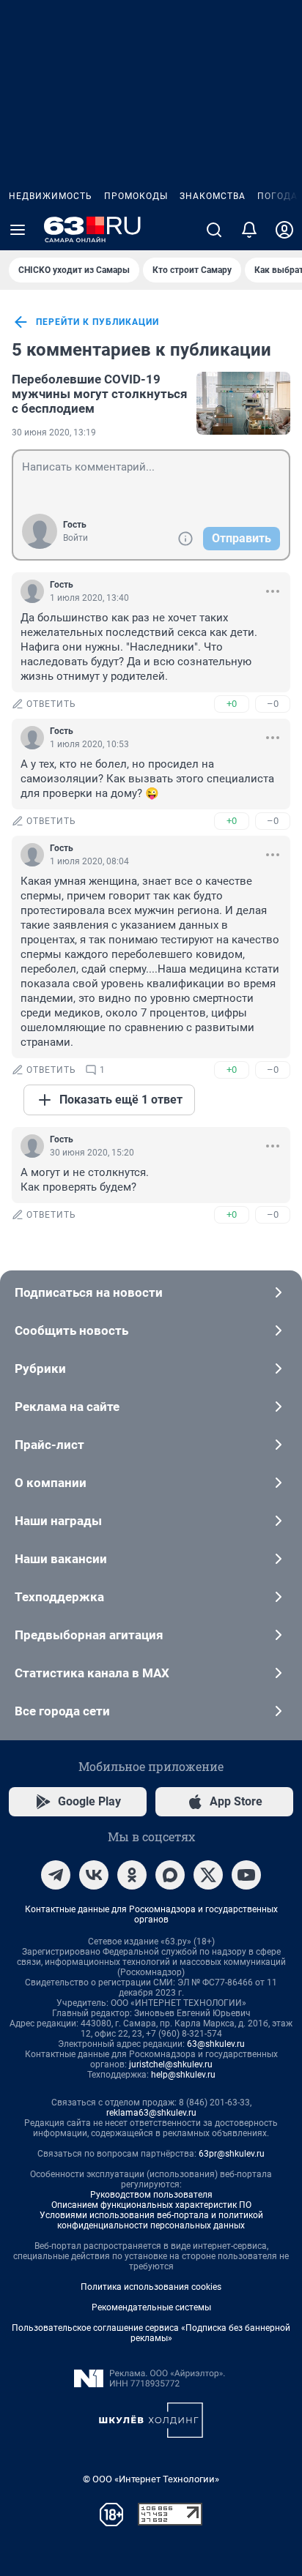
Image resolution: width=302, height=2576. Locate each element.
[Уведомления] (249, 230)
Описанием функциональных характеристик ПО (151, 2205)
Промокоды (136, 196)
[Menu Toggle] (18, 230)
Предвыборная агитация (89, 1635)
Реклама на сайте (67, 1407)
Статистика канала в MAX (92, 1673)
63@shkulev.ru (216, 2044)
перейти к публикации (97, 322)
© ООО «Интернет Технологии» (151, 2479)
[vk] (94, 1875)
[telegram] (56, 1875)
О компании (51, 1483)
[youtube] (246, 1875)
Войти (75, 538)
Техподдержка (59, 1597)
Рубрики (40, 1368)
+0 (232, 704)
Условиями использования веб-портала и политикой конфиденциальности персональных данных (151, 2220)
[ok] (132, 1875)
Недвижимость (51, 196)
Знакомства (213, 196)
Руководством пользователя (151, 2195)
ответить (51, 704)
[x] (208, 1875)
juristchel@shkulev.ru (171, 2064)
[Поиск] (214, 230)
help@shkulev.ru (183, 2075)
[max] (170, 1875)
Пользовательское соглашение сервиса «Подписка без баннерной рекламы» (151, 2333)
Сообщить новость (71, 1330)
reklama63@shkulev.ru (151, 2113)
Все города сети (62, 1711)
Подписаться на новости (89, 1292)
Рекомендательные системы (151, 2307)
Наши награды (58, 1521)
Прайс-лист (49, 1445)
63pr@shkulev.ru (232, 2154)
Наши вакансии (61, 1559)
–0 (273, 704)
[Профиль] (284, 230)
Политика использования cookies (151, 2287)
